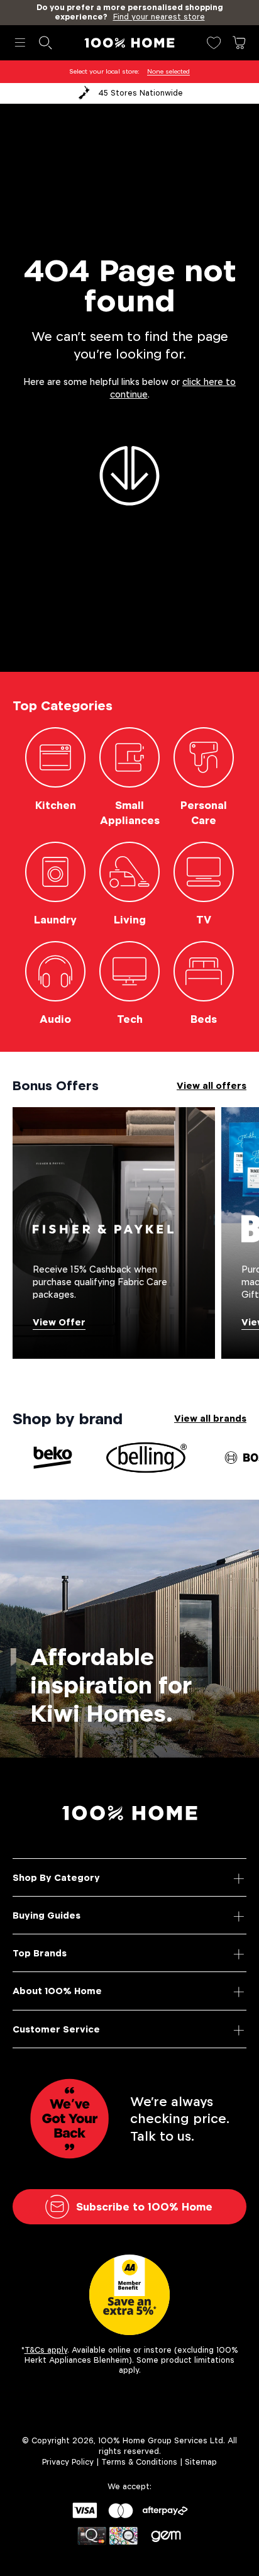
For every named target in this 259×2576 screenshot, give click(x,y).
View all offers (212, 1085)
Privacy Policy (68, 2462)
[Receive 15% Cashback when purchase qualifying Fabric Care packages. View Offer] (114, 1232)
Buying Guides (47, 1915)
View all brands (210, 1418)
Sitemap (201, 2462)
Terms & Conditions (139, 2462)
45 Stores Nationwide (141, 93)
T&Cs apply (46, 2350)
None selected (168, 71)
